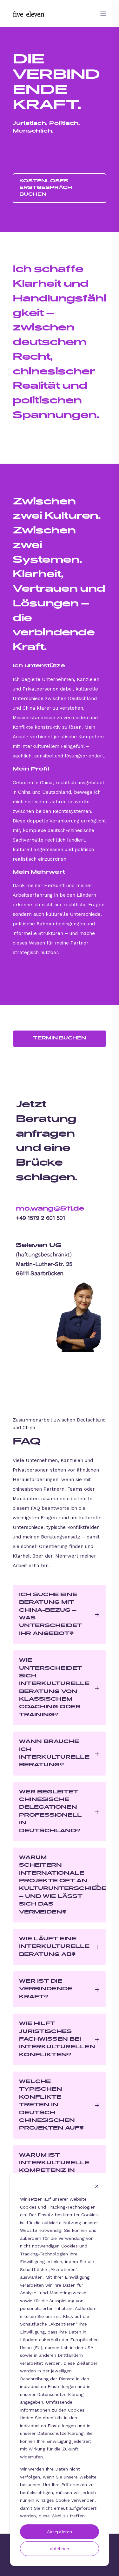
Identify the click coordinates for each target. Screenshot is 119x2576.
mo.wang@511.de (50, 1209)
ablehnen (60, 2549)
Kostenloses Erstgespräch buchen (46, 188)
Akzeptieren (60, 2532)
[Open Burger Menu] (103, 14)
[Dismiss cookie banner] (97, 2187)
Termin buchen (60, 1038)
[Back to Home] (29, 13)
